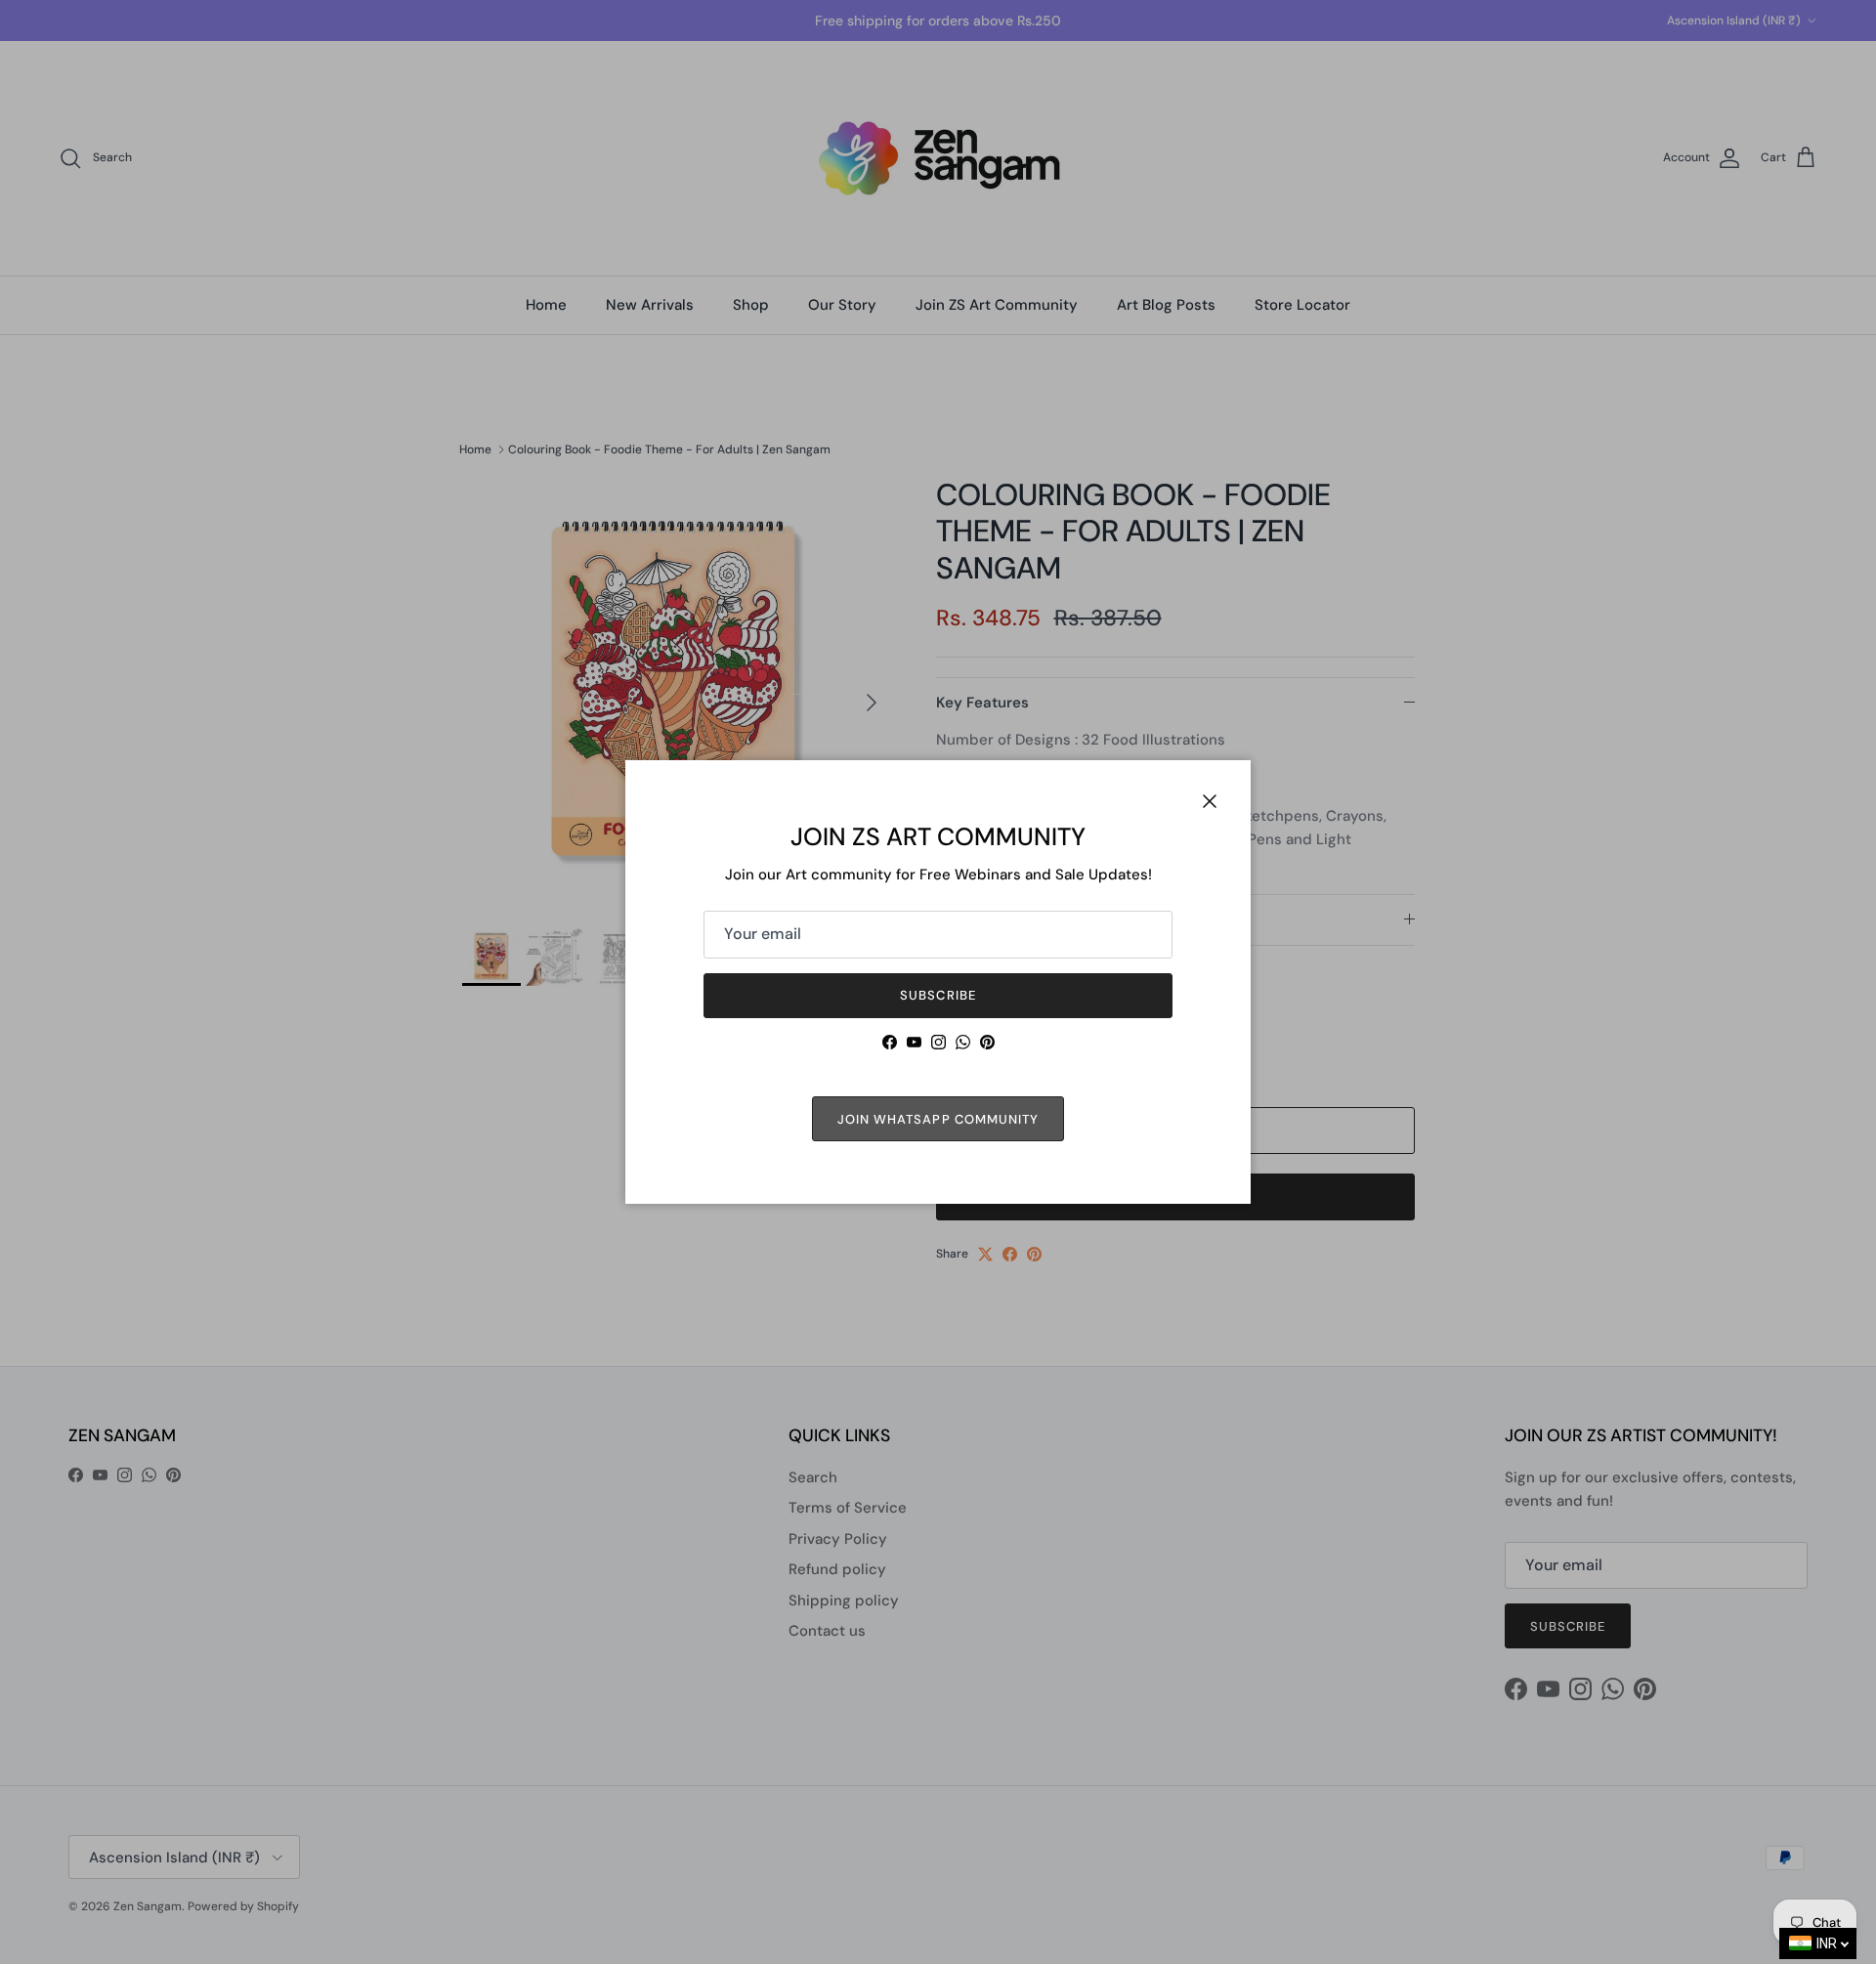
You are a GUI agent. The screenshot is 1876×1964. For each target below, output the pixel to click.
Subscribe (938, 995)
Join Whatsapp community (938, 1119)
